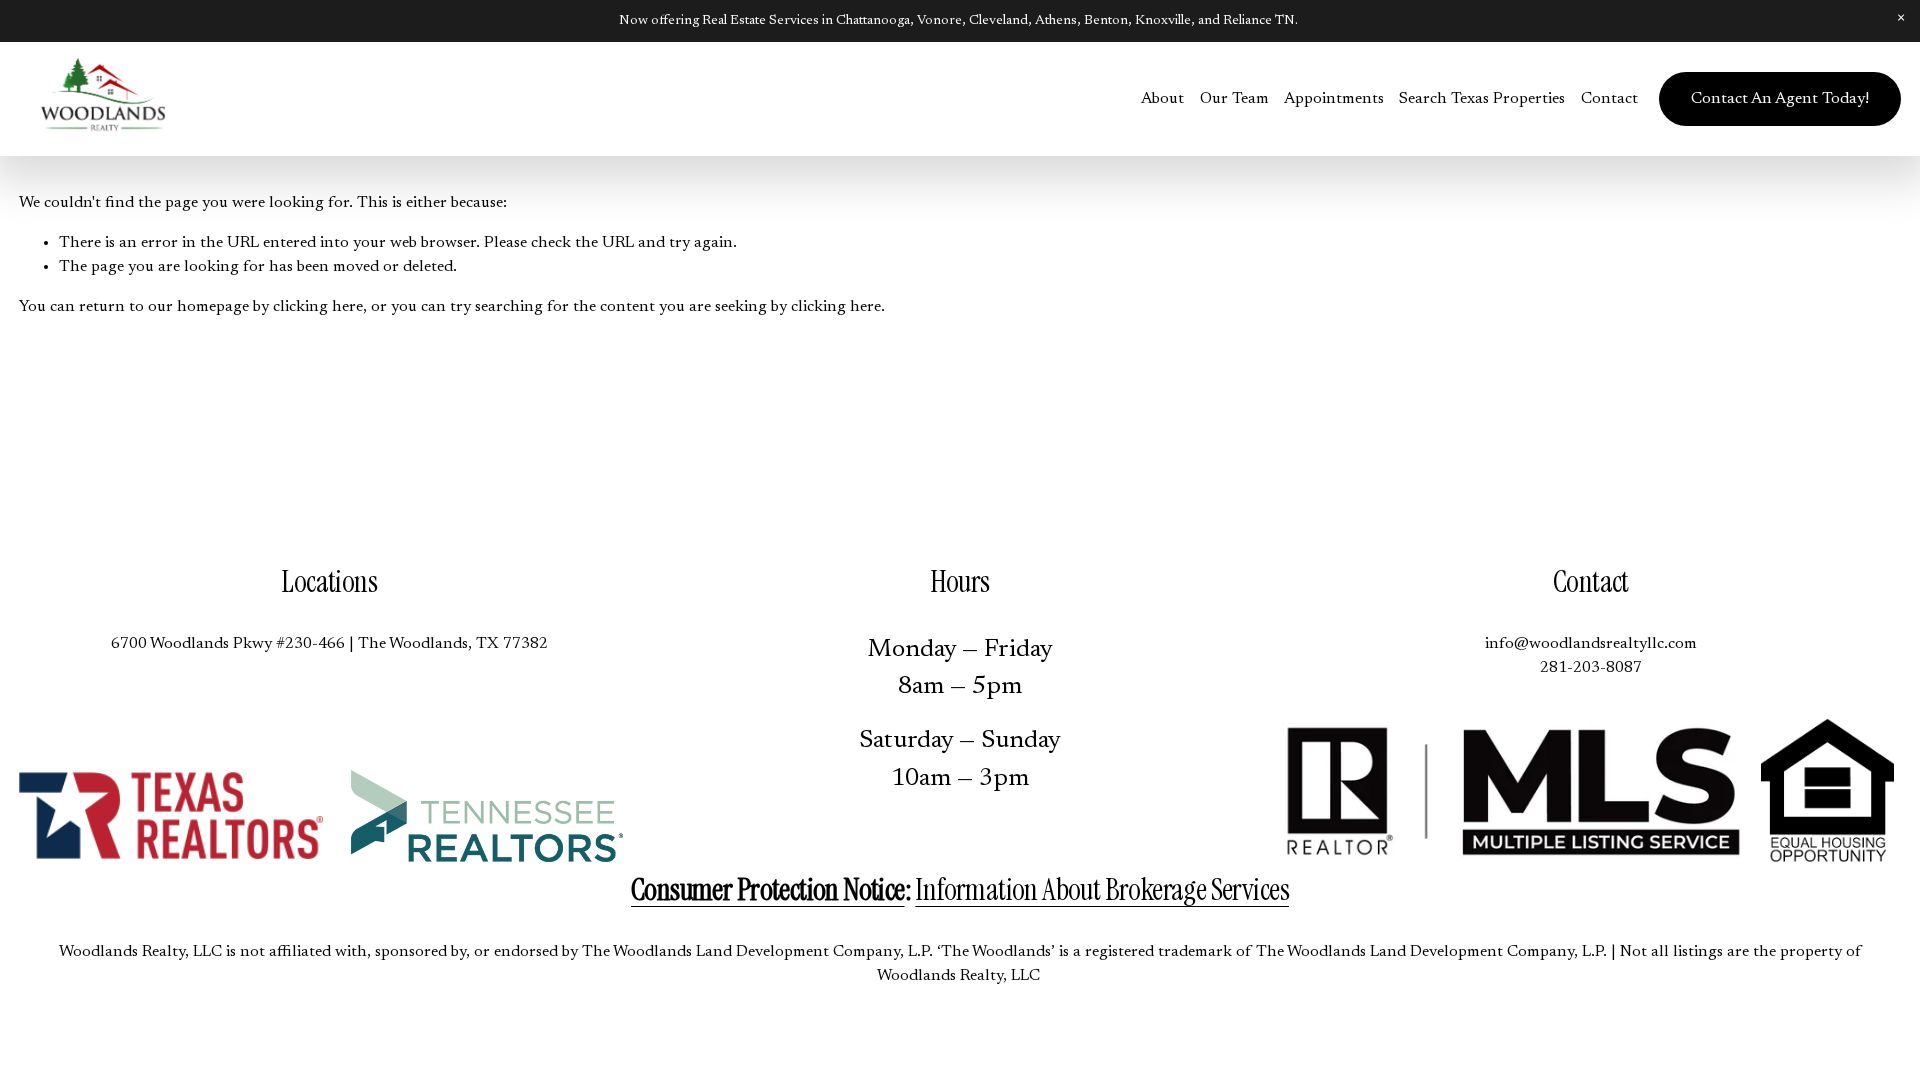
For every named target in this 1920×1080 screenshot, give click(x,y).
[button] (1901, 19)
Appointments (1334, 99)
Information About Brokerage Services (1102, 890)
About (1162, 99)
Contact (1609, 99)
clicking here (318, 307)
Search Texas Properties (1482, 99)
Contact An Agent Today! (1780, 99)
